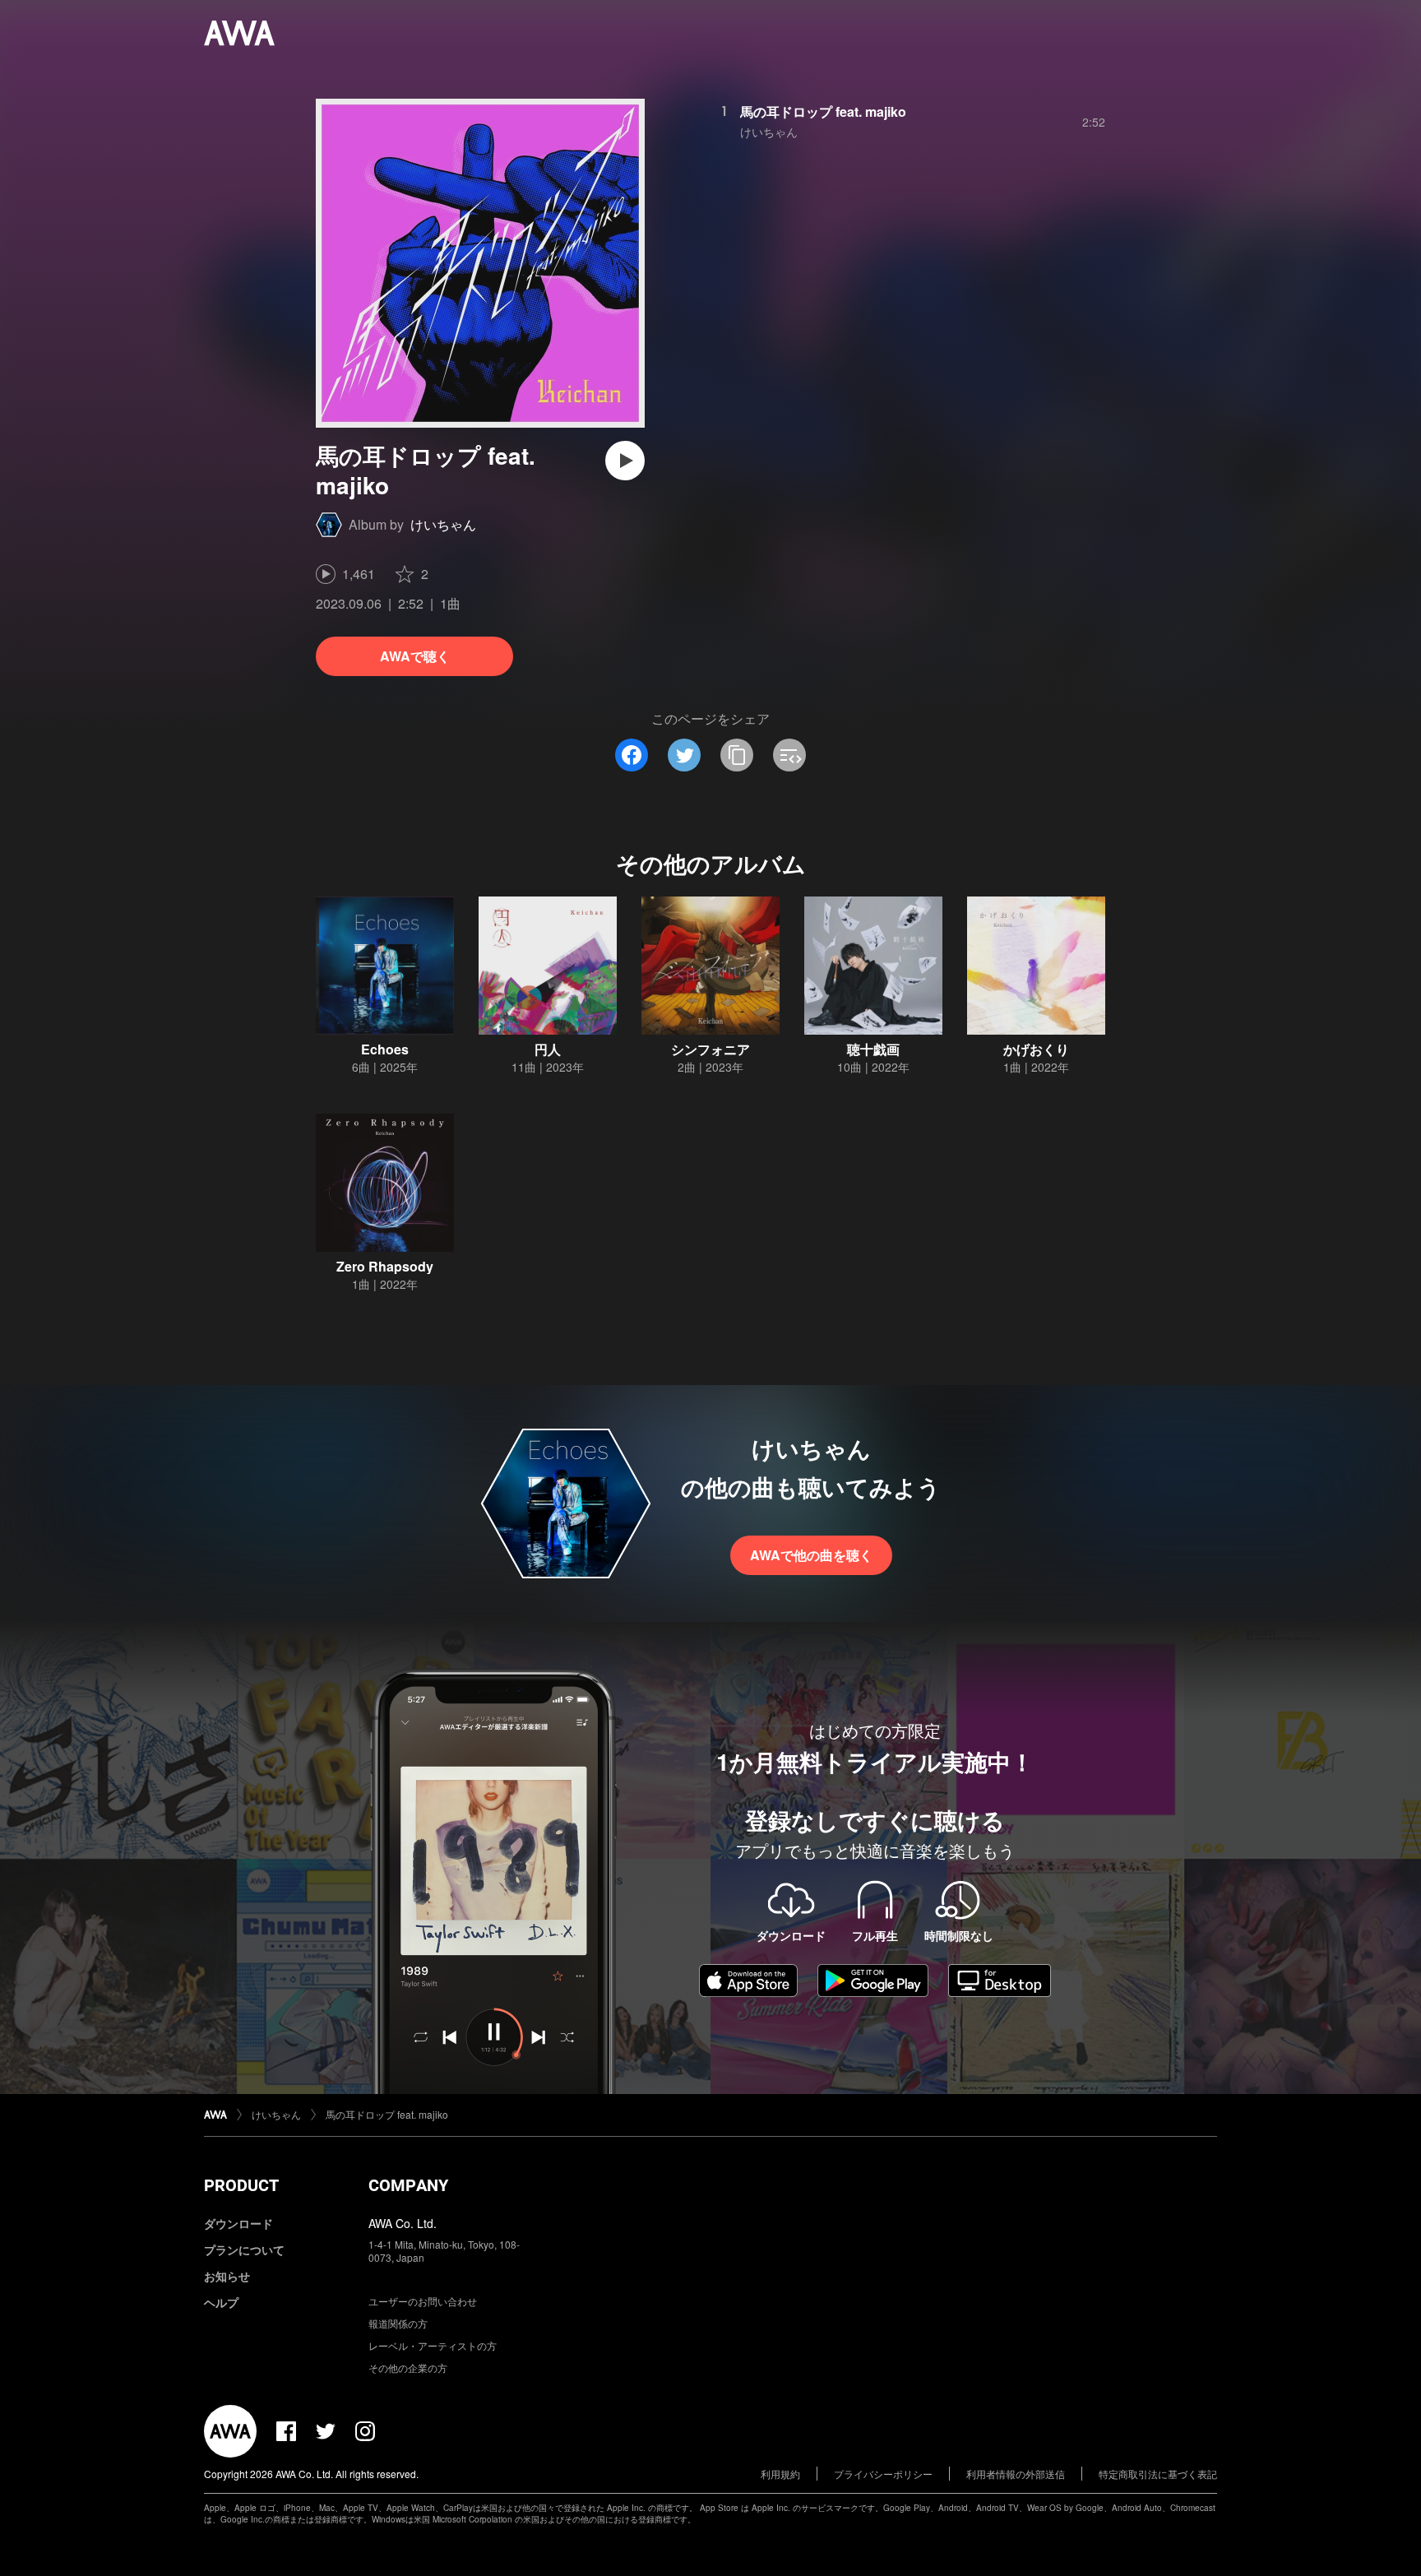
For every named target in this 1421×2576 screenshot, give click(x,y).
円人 (548, 1049)
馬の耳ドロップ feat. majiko (823, 111)
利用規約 (780, 2474)
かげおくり (1036, 1049)
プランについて (244, 2249)
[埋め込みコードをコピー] (789, 755)
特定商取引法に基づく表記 (1158, 2474)
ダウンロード (238, 2223)
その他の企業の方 (408, 2368)
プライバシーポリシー (883, 2474)
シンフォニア (710, 1049)
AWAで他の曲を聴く (811, 1555)
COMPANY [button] (408, 2185)
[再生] (625, 461)
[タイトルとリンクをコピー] (737, 755)
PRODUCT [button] (241, 2185)
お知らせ (227, 2276)
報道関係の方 (398, 2323)
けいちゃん (443, 524)
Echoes (385, 1049)
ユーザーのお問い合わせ (423, 2301)
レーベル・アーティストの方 (433, 2345)
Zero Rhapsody (385, 1266)
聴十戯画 (873, 1049)
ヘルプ (221, 2302)
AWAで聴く (415, 656)
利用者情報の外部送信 (1016, 2474)
